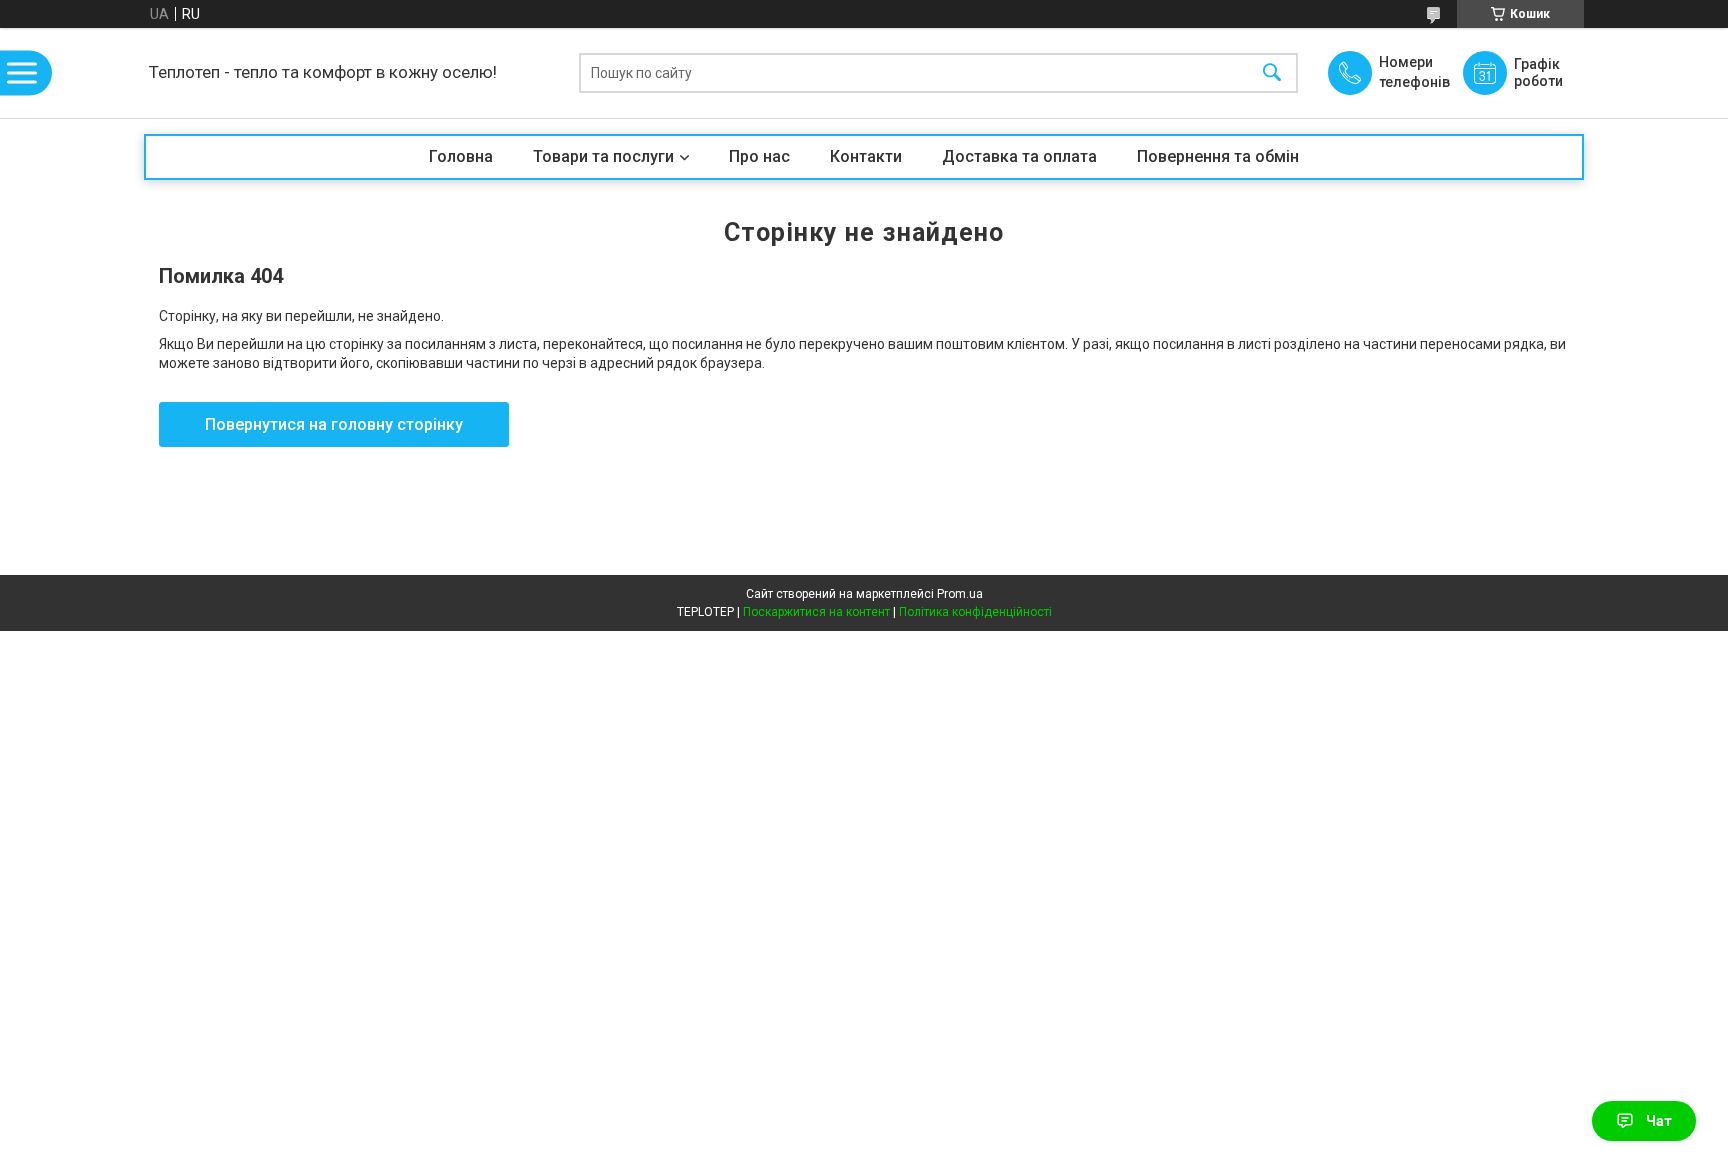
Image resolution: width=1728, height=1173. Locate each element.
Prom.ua (960, 594)
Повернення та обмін (1218, 156)
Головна (461, 156)
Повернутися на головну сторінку (334, 424)
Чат (1659, 1121)
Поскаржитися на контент (816, 612)
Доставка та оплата (1019, 156)
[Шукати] (1272, 73)
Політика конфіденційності (975, 612)
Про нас (759, 156)
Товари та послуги (603, 156)
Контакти (866, 156)
